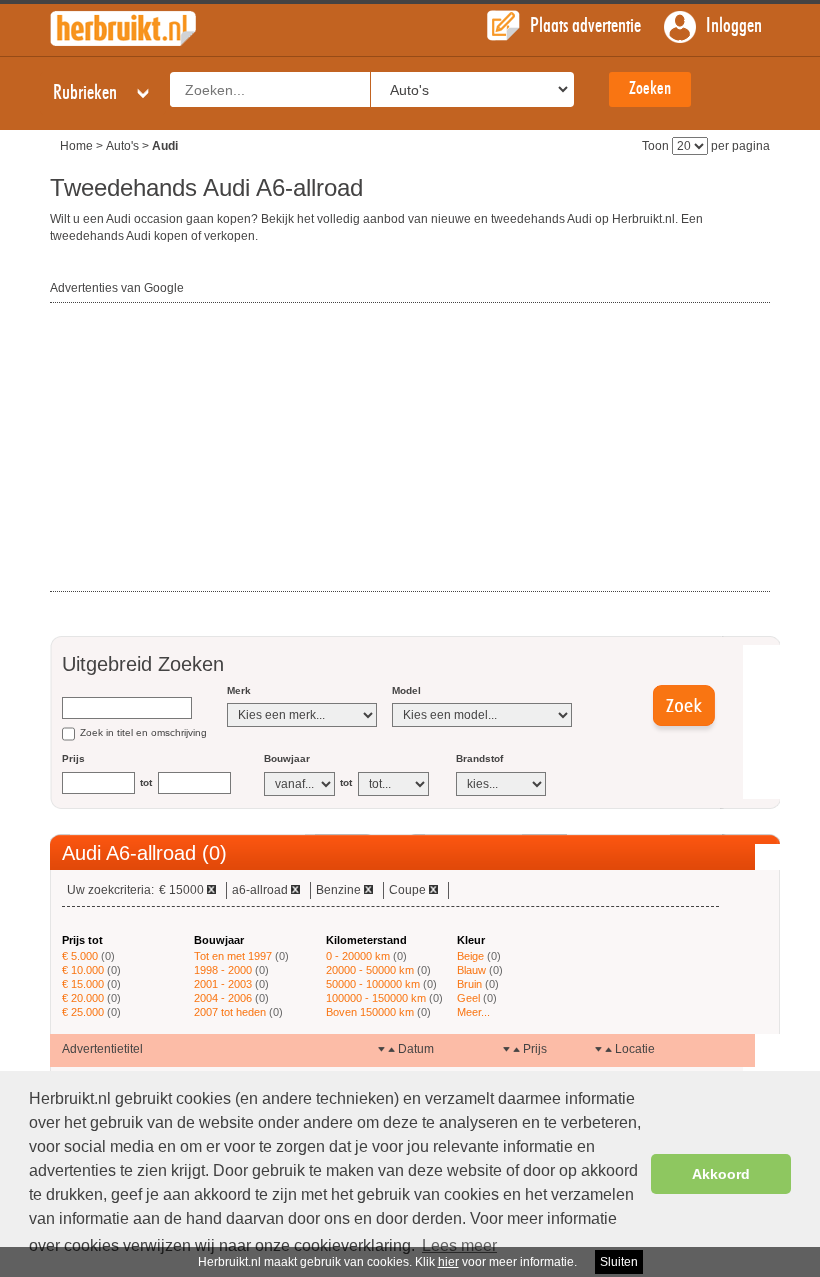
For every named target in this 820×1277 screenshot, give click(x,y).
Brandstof (479, 758)
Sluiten (619, 1262)
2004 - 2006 (223, 998)
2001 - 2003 (223, 984)
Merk (239, 690)
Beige (470, 956)
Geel (468, 998)
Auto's (122, 146)
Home (76, 146)
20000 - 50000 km (370, 970)
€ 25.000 (83, 1012)
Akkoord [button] (721, 1174)
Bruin (469, 984)
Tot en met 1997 (233, 956)
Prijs (73, 758)
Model (406, 690)
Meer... (473, 1012)
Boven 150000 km (370, 1012)
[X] (211, 889)
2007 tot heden (230, 1012)
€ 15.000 (83, 984)
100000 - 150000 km (376, 998)
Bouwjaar (287, 758)
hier (448, 1262)
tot (146, 782)
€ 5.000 (80, 956)
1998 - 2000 (223, 970)
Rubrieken (87, 93)
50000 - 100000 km (373, 984)
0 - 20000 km (358, 956)
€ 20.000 (83, 998)
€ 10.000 (83, 970)
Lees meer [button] (459, 1245)
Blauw (471, 970)
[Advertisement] (200, 448)
